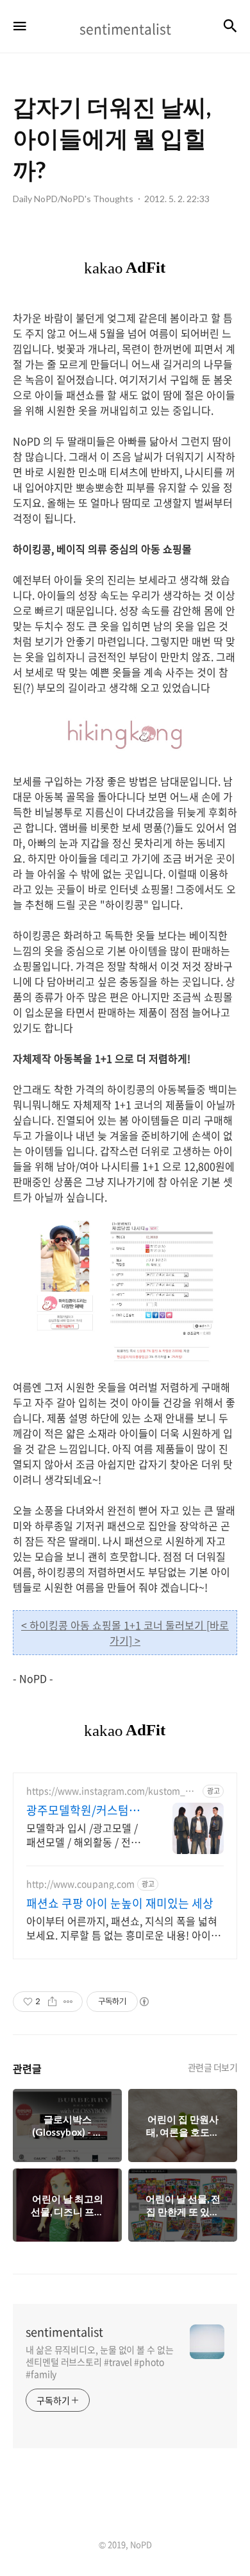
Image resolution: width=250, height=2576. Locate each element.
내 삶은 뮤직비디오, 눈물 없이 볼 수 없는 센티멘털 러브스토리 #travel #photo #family (100, 2362)
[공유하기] (52, 2002)
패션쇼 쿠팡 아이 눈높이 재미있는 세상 (120, 1903)
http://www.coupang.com (80, 1884)
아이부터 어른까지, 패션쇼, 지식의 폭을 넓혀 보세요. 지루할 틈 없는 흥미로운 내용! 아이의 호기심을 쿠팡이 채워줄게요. (123, 1928)
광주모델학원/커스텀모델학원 (83, 1810)
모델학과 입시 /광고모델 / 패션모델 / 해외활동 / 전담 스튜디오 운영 (83, 1834)
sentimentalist (64, 2332)
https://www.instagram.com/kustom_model (113, 1791)
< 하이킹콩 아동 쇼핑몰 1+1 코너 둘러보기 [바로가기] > (125, 1633)
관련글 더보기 (213, 2067)
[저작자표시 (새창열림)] (144, 2002)
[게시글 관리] (68, 2002)
